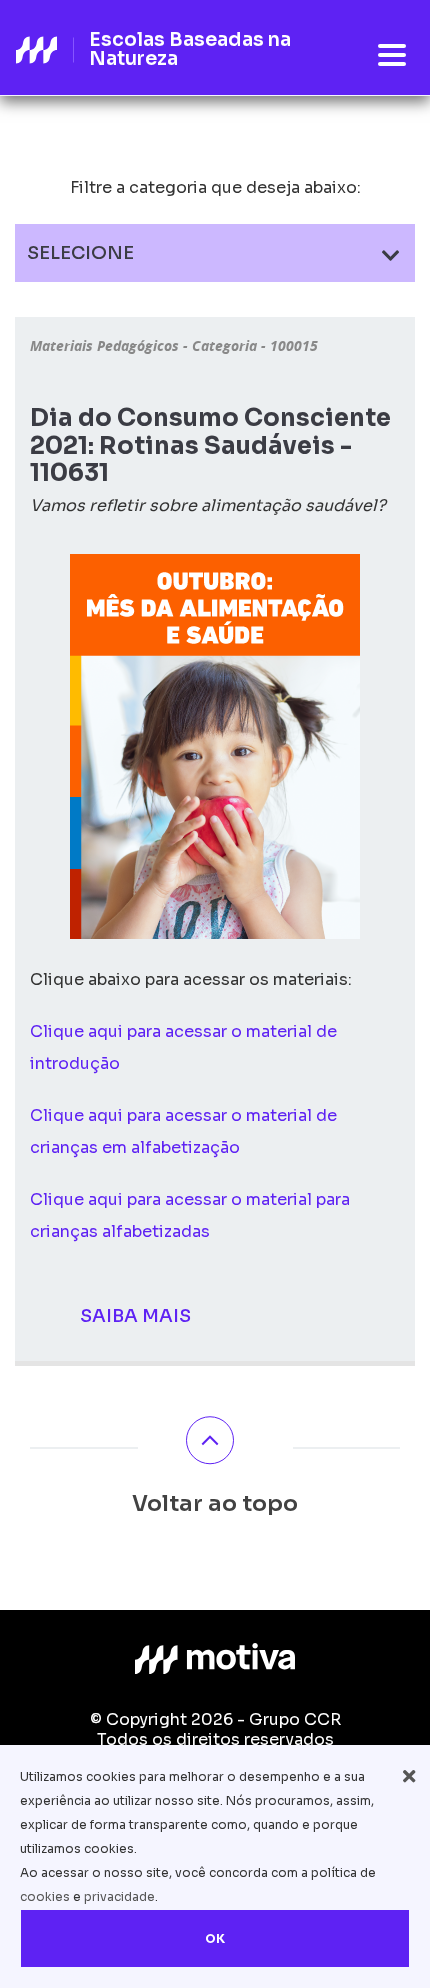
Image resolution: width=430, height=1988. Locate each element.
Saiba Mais (135, 1316)
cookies (45, 1896)
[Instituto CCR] (215, 1659)
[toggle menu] (392, 56)
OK (215, 1938)
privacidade (119, 1896)
